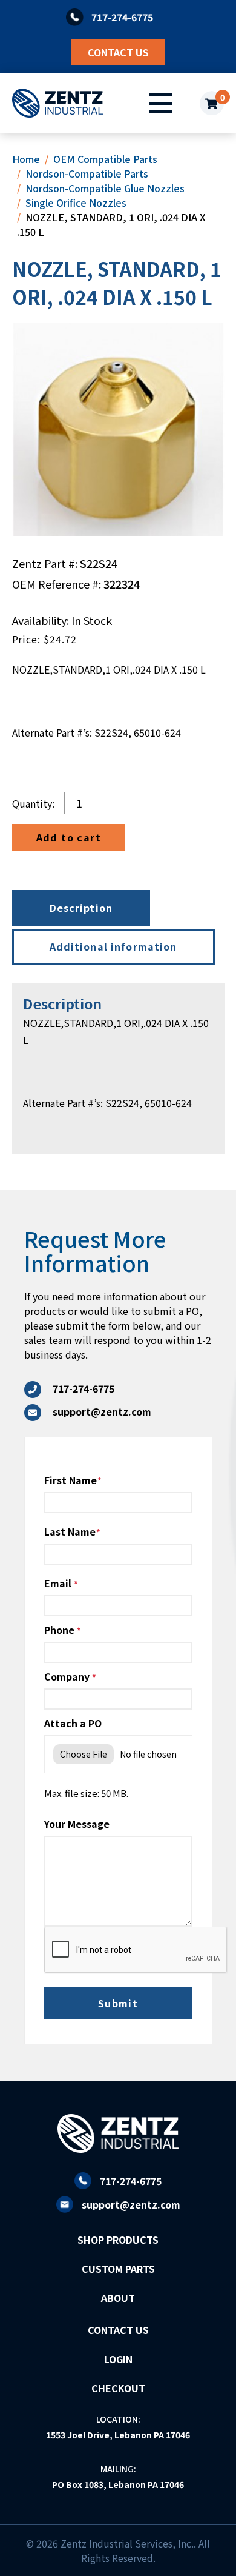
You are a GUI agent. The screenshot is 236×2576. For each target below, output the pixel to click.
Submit (118, 2003)
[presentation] (136, 1950)
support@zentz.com (131, 2204)
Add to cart (69, 837)
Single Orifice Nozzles (76, 202)
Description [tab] (81, 908)
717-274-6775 (131, 2181)
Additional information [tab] (113, 946)
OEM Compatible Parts (105, 159)
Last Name (70, 1531)
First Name (70, 1480)
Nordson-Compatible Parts (87, 173)
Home (26, 159)
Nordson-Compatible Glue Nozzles (105, 188)
